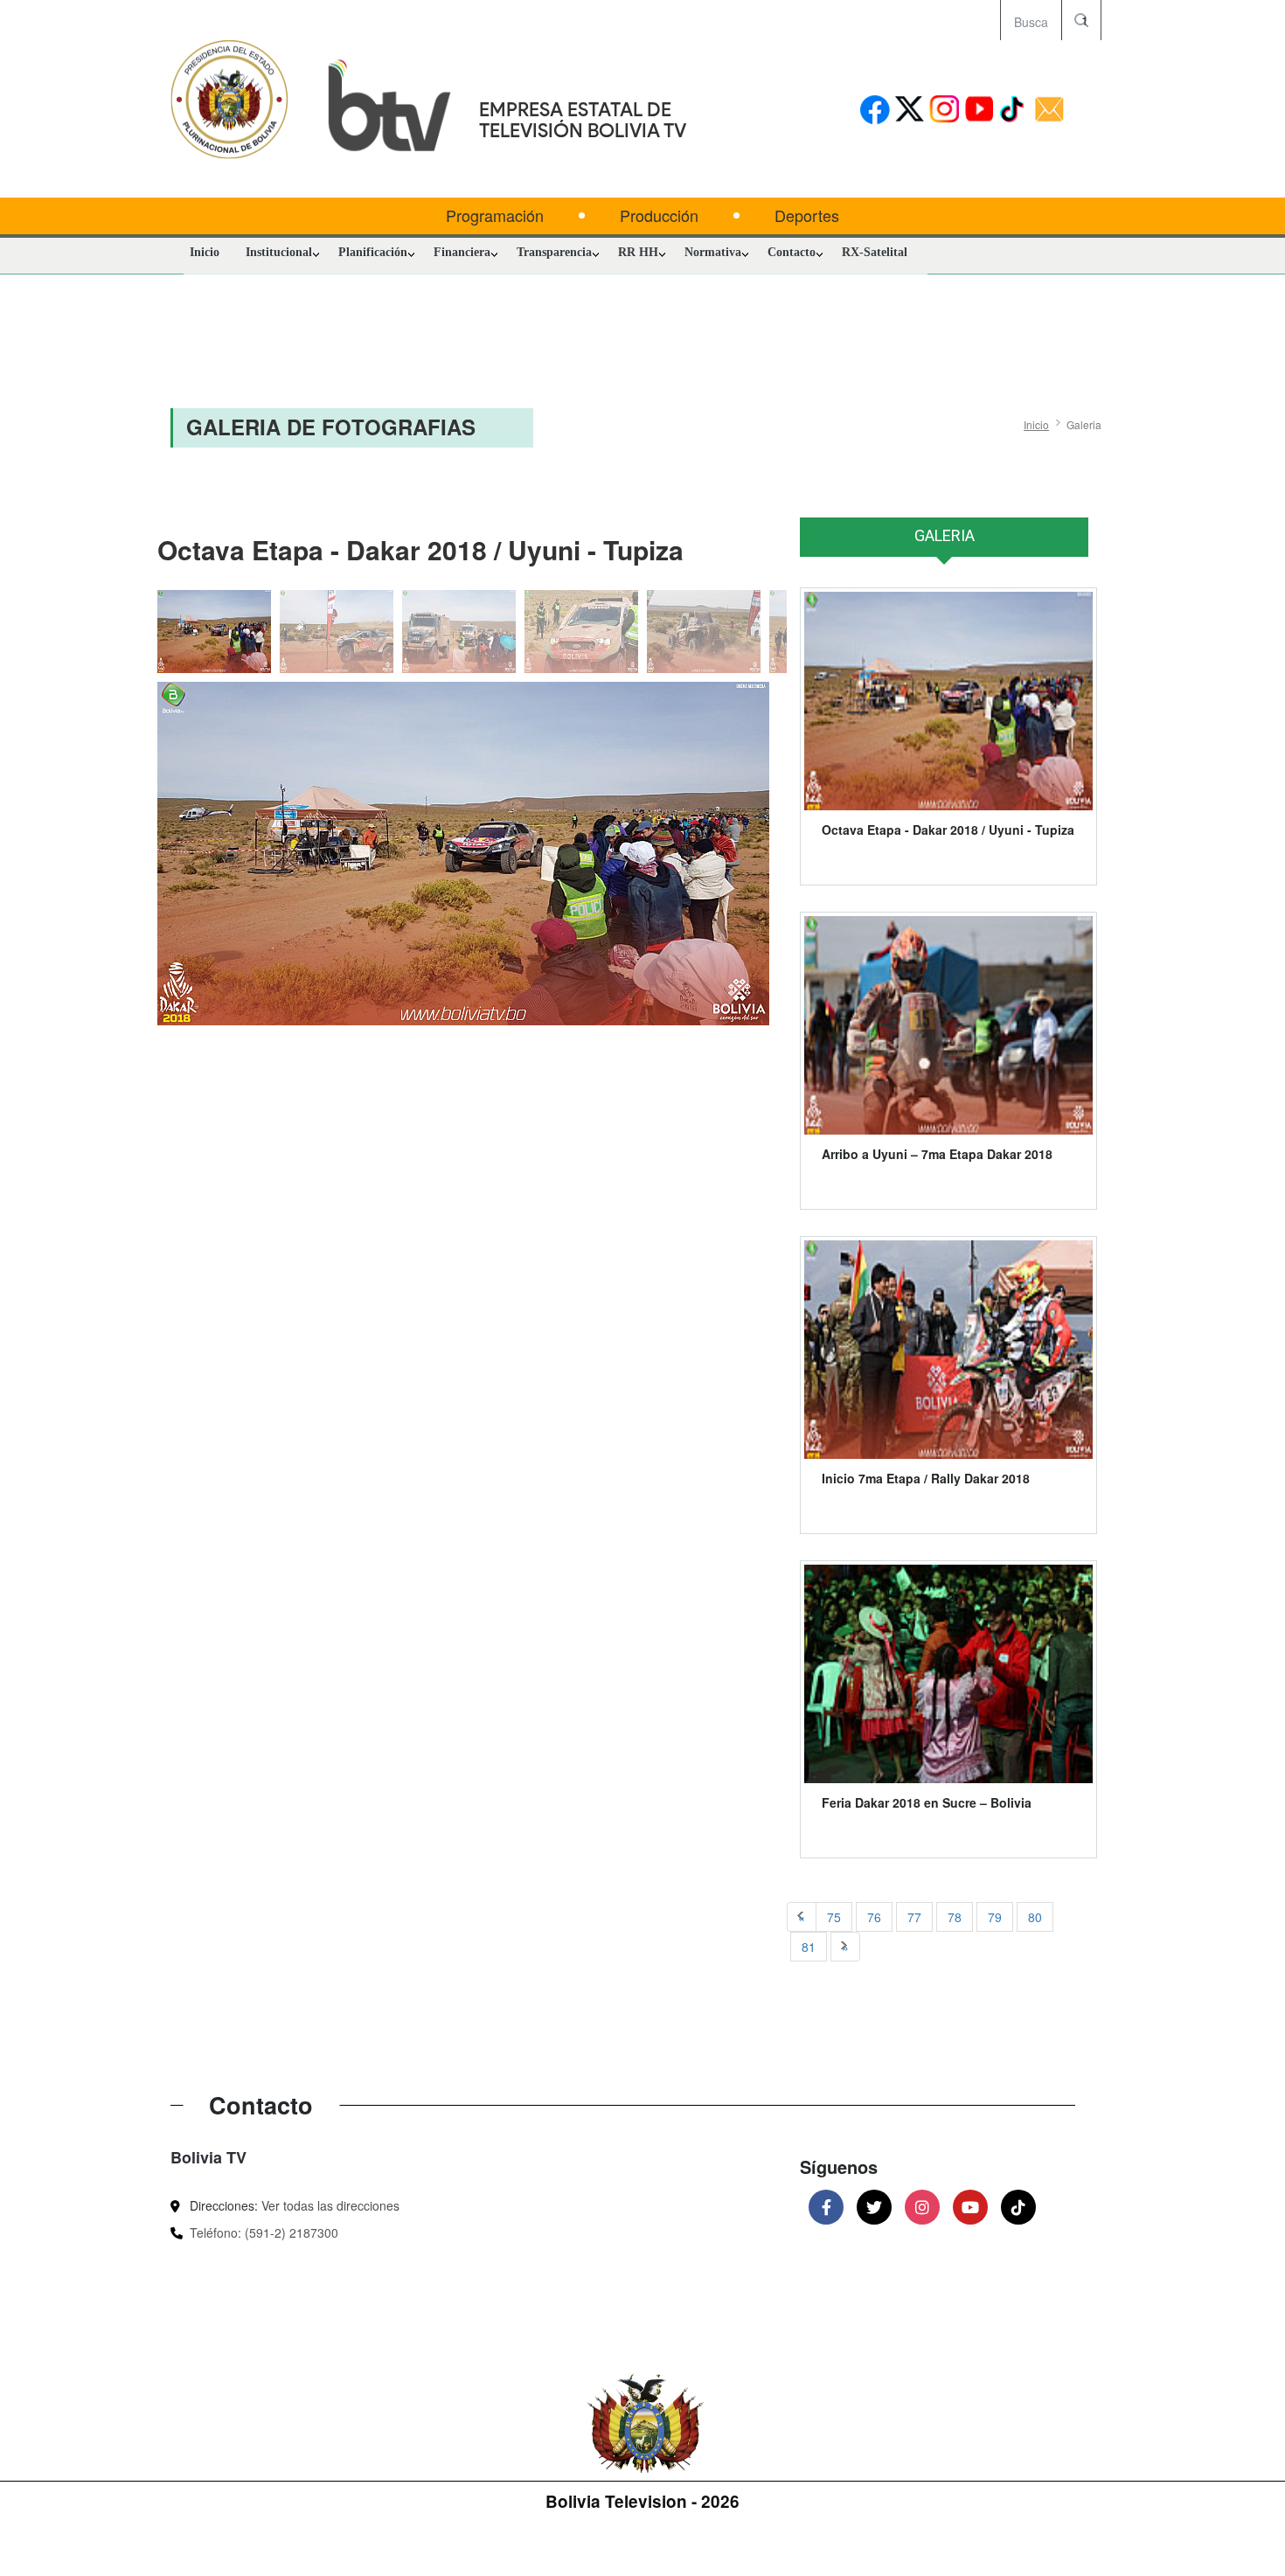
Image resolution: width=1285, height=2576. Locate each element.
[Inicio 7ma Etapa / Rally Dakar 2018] (948, 1350)
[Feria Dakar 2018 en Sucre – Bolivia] (948, 1674)
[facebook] (875, 111)
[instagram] (945, 111)
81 (809, 1947)
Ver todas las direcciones (330, 2205)
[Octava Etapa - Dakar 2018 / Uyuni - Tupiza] (463, 854)
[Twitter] (874, 2207)
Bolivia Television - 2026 (642, 2501)
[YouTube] (970, 2207)
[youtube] (979, 111)
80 (1035, 1917)
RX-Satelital (875, 252)
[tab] (944, 545)
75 (834, 1917)
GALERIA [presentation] (945, 535)
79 (995, 1917)
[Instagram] (922, 2207)
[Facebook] (826, 2207)
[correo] (1049, 111)
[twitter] (910, 111)
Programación (495, 215)
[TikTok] (1018, 2207)
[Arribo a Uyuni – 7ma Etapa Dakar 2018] (948, 1025)
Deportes (807, 215)
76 (874, 1917)
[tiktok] (1014, 111)
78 (955, 1917)
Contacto (792, 252)
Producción (659, 215)
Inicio (205, 252)
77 (914, 1917)
